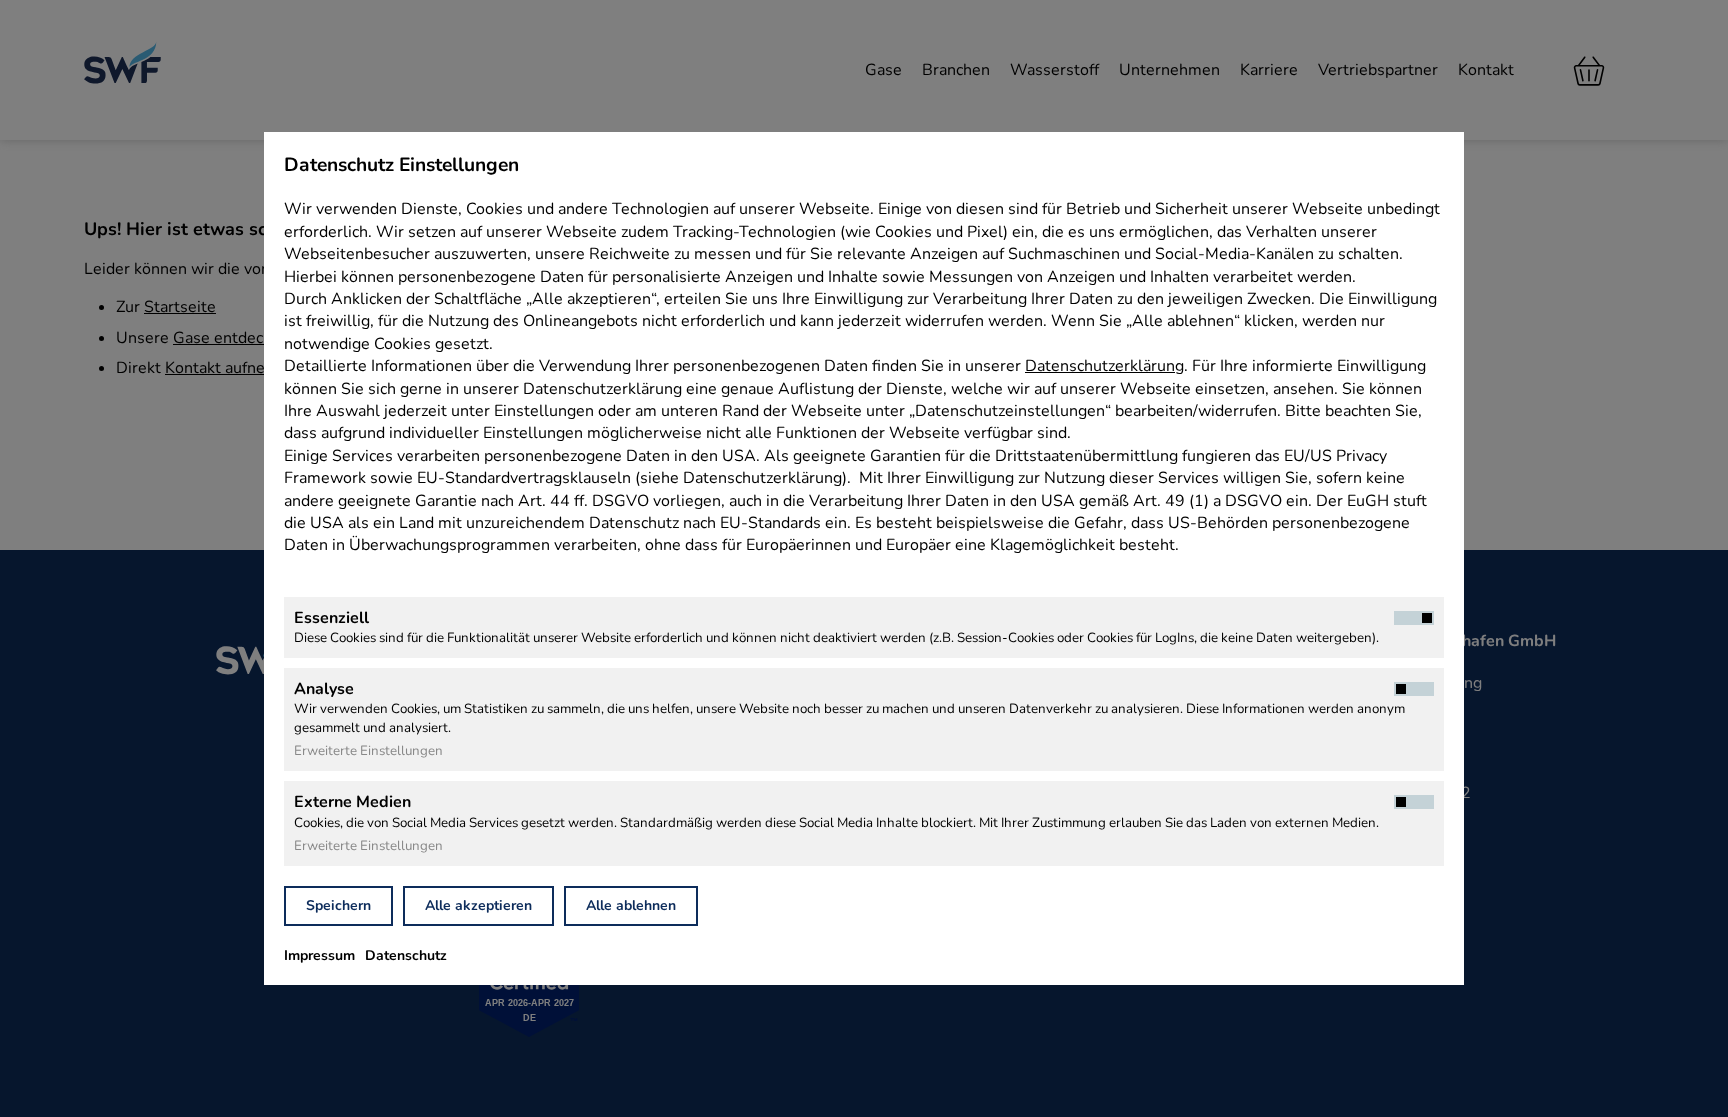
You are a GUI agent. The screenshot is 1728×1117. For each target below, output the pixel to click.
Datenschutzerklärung (1104, 366)
